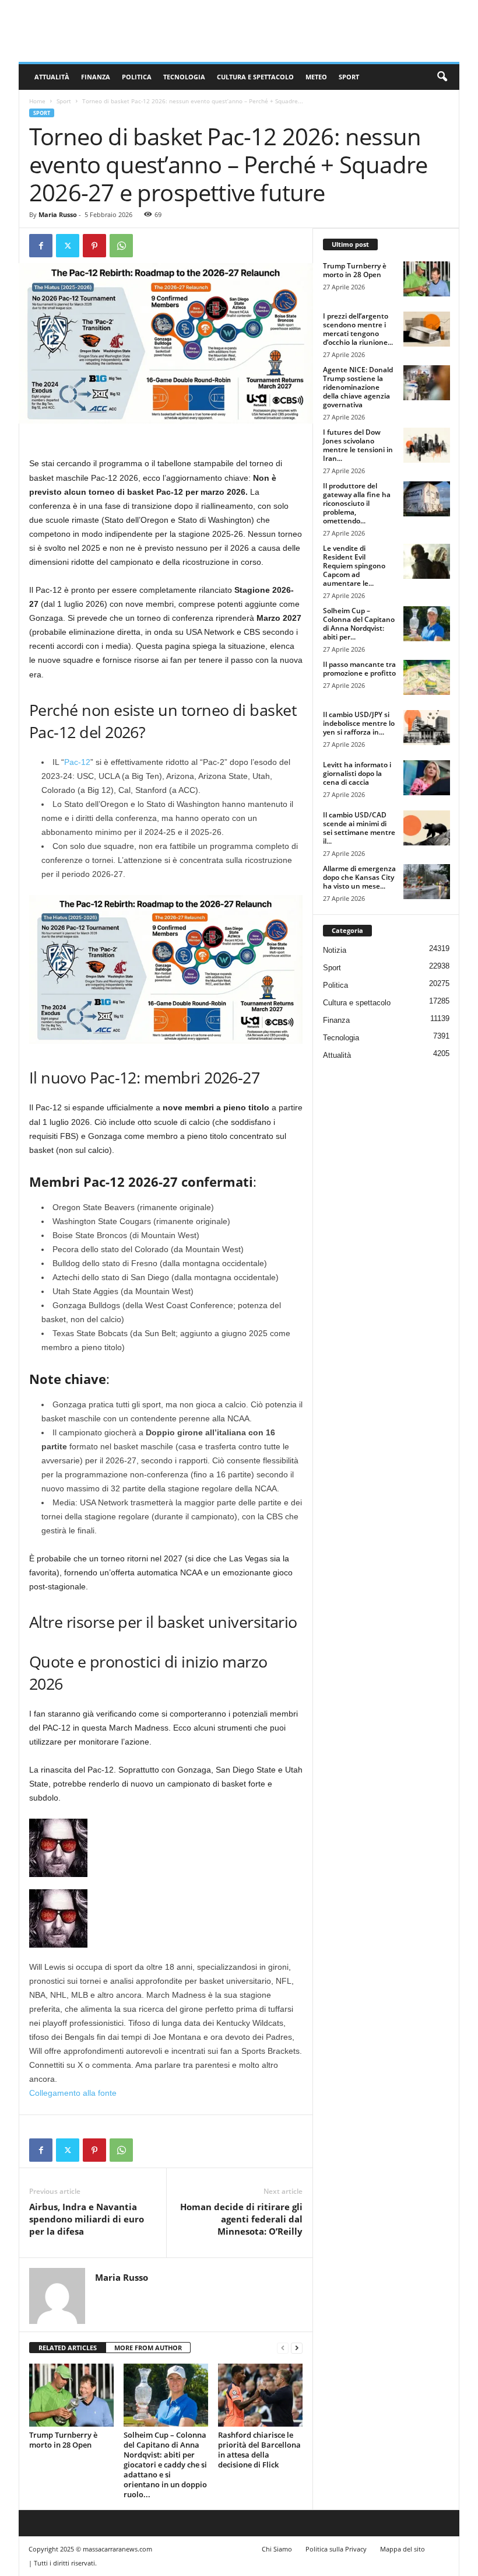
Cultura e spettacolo (255, 77)
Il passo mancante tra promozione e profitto (359, 669)
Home (37, 101)
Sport (349, 77)
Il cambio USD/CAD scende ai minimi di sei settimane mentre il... (359, 828)
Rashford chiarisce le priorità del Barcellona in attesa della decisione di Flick (259, 2450)
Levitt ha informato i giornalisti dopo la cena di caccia (357, 773)
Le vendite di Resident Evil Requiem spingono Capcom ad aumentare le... (354, 566)
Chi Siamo (277, 2549)
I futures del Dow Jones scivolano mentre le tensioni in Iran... (358, 445)
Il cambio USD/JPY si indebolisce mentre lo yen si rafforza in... (359, 723)
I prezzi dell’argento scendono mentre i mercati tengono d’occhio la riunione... (358, 329)
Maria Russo (58, 214)
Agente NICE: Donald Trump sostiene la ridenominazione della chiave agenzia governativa (358, 387)
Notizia (335, 950)
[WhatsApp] (121, 246)
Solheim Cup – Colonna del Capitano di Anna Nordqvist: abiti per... (359, 624)
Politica (137, 77)
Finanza (96, 77)
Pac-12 (77, 762)
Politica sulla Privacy (336, 2549)
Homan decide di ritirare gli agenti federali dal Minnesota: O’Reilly (241, 2219)
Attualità (52, 77)
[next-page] (297, 2348)
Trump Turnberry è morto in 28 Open (63, 2440)
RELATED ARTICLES (68, 2348)
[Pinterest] (94, 246)
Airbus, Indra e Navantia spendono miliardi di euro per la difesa (87, 2219)
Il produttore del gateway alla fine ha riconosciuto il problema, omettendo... (357, 503)
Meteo (316, 77)
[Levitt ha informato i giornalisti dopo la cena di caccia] (427, 778)
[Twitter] (68, 246)
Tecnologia (184, 77)
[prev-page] (283, 2348)
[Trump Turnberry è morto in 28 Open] (71, 2395)
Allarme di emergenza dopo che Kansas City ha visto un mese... (359, 877)
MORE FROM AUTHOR (148, 2348)
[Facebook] (41, 246)
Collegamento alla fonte (73, 2093)
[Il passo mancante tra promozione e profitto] (427, 677)
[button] (442, 77)
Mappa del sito (403, 2549)
